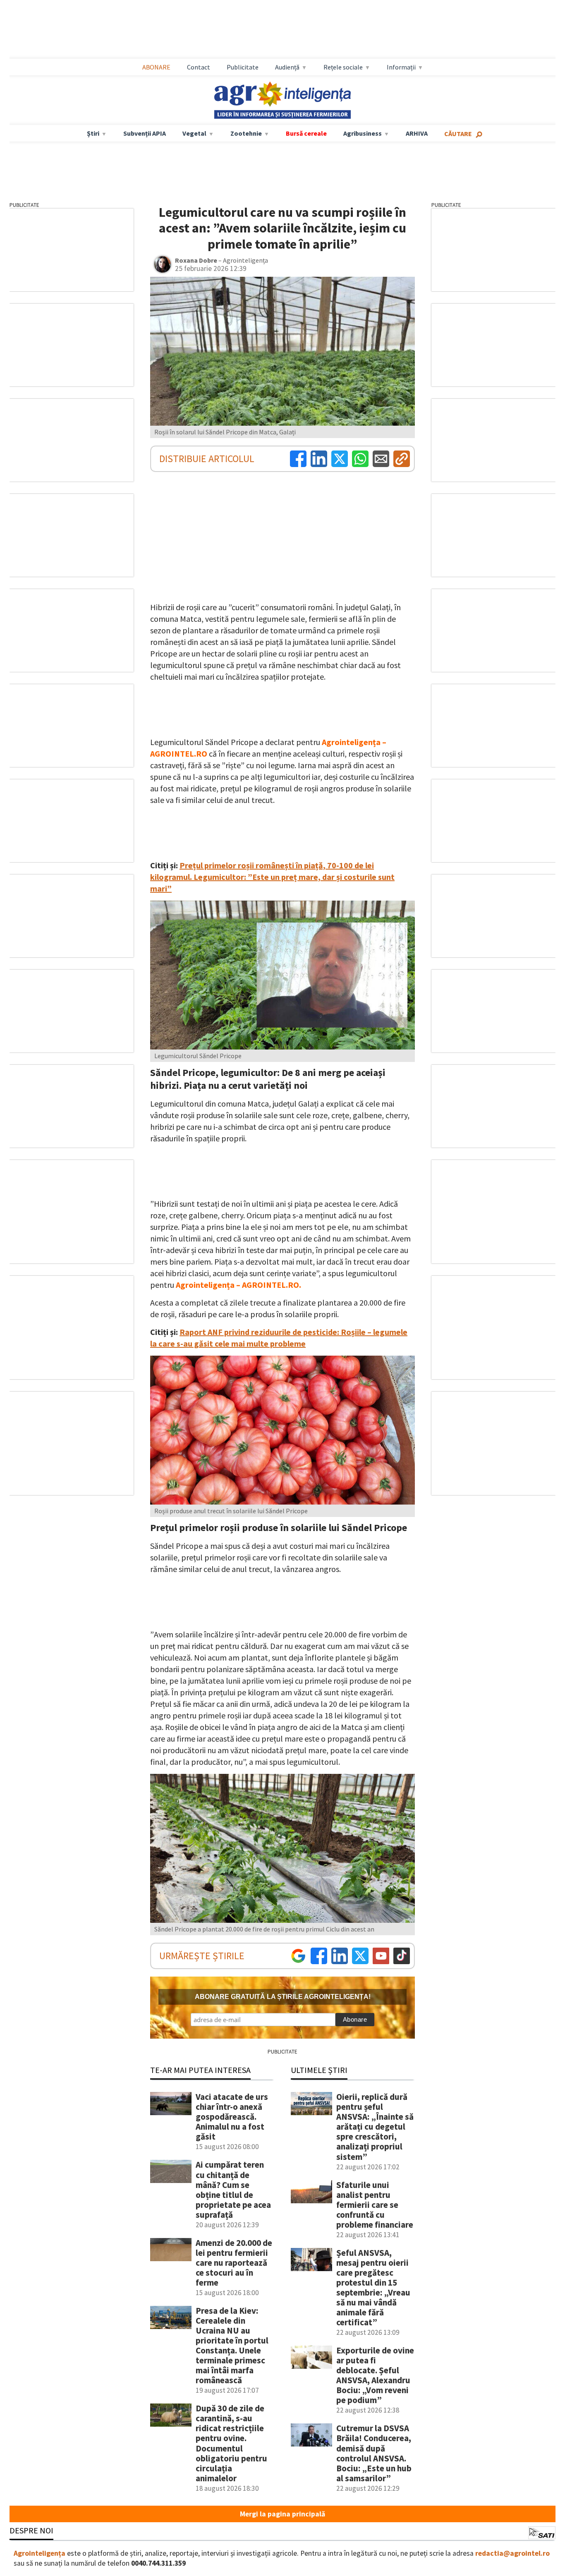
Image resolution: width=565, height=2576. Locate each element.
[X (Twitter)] (340, 459)
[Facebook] (298, 459)
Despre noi (31, 2530)
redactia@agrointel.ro (512, 2553)
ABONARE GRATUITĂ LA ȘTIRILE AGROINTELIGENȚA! (283, 1997)
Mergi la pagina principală (282, 2514)
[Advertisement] (282, 29)
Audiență (287, 67)
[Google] (298, 1956)
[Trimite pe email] (381, 459)
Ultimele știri (319, 2070)
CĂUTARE (458, 134)
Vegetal (194, 133)
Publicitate (243, 67)
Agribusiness (363, 133)
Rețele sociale (343, 67)
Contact (199, 67)
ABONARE (156, 67)
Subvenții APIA (145, 133)
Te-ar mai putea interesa (200, 2070)
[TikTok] (402, 1956)
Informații (401, 67)
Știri (93, 133)
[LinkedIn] (319, 459)
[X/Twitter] (360, 1956)
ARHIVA (417, 133)
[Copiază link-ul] (402, 459)
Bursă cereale (306, 133)
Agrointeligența (40, 2553)
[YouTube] (381, 1956)
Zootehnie (246, 133)
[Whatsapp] (360, 459)
